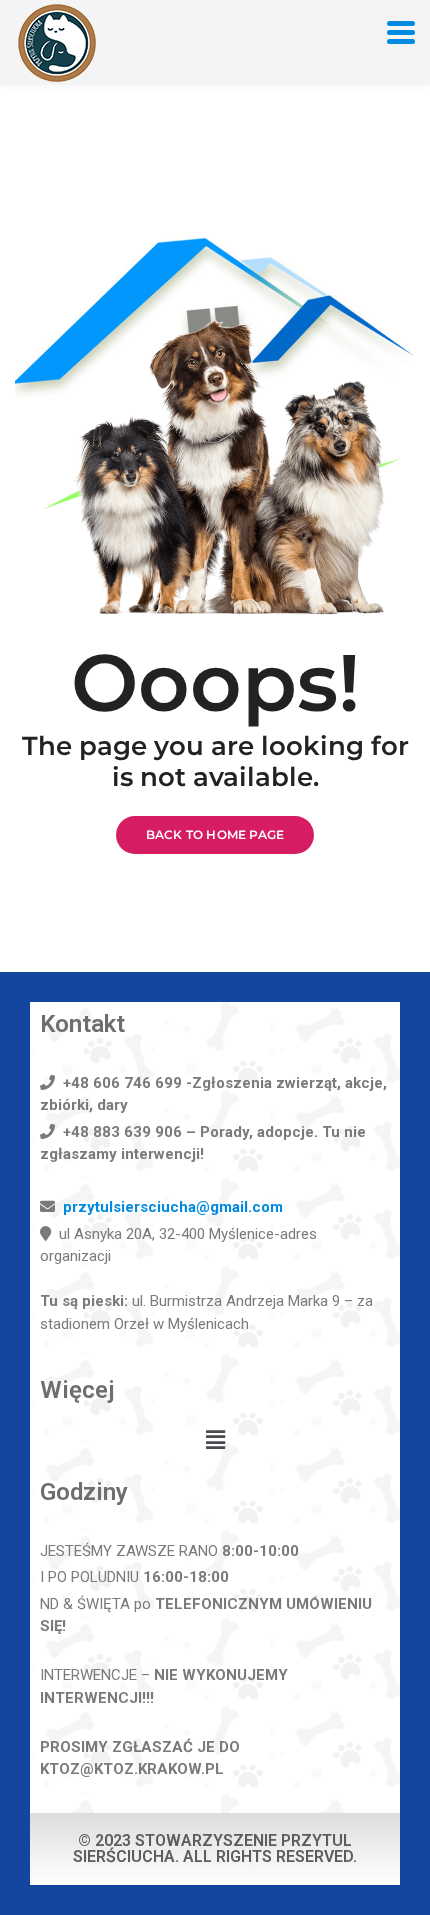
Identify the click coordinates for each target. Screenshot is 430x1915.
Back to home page (215, 834)
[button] (215, 1441)
